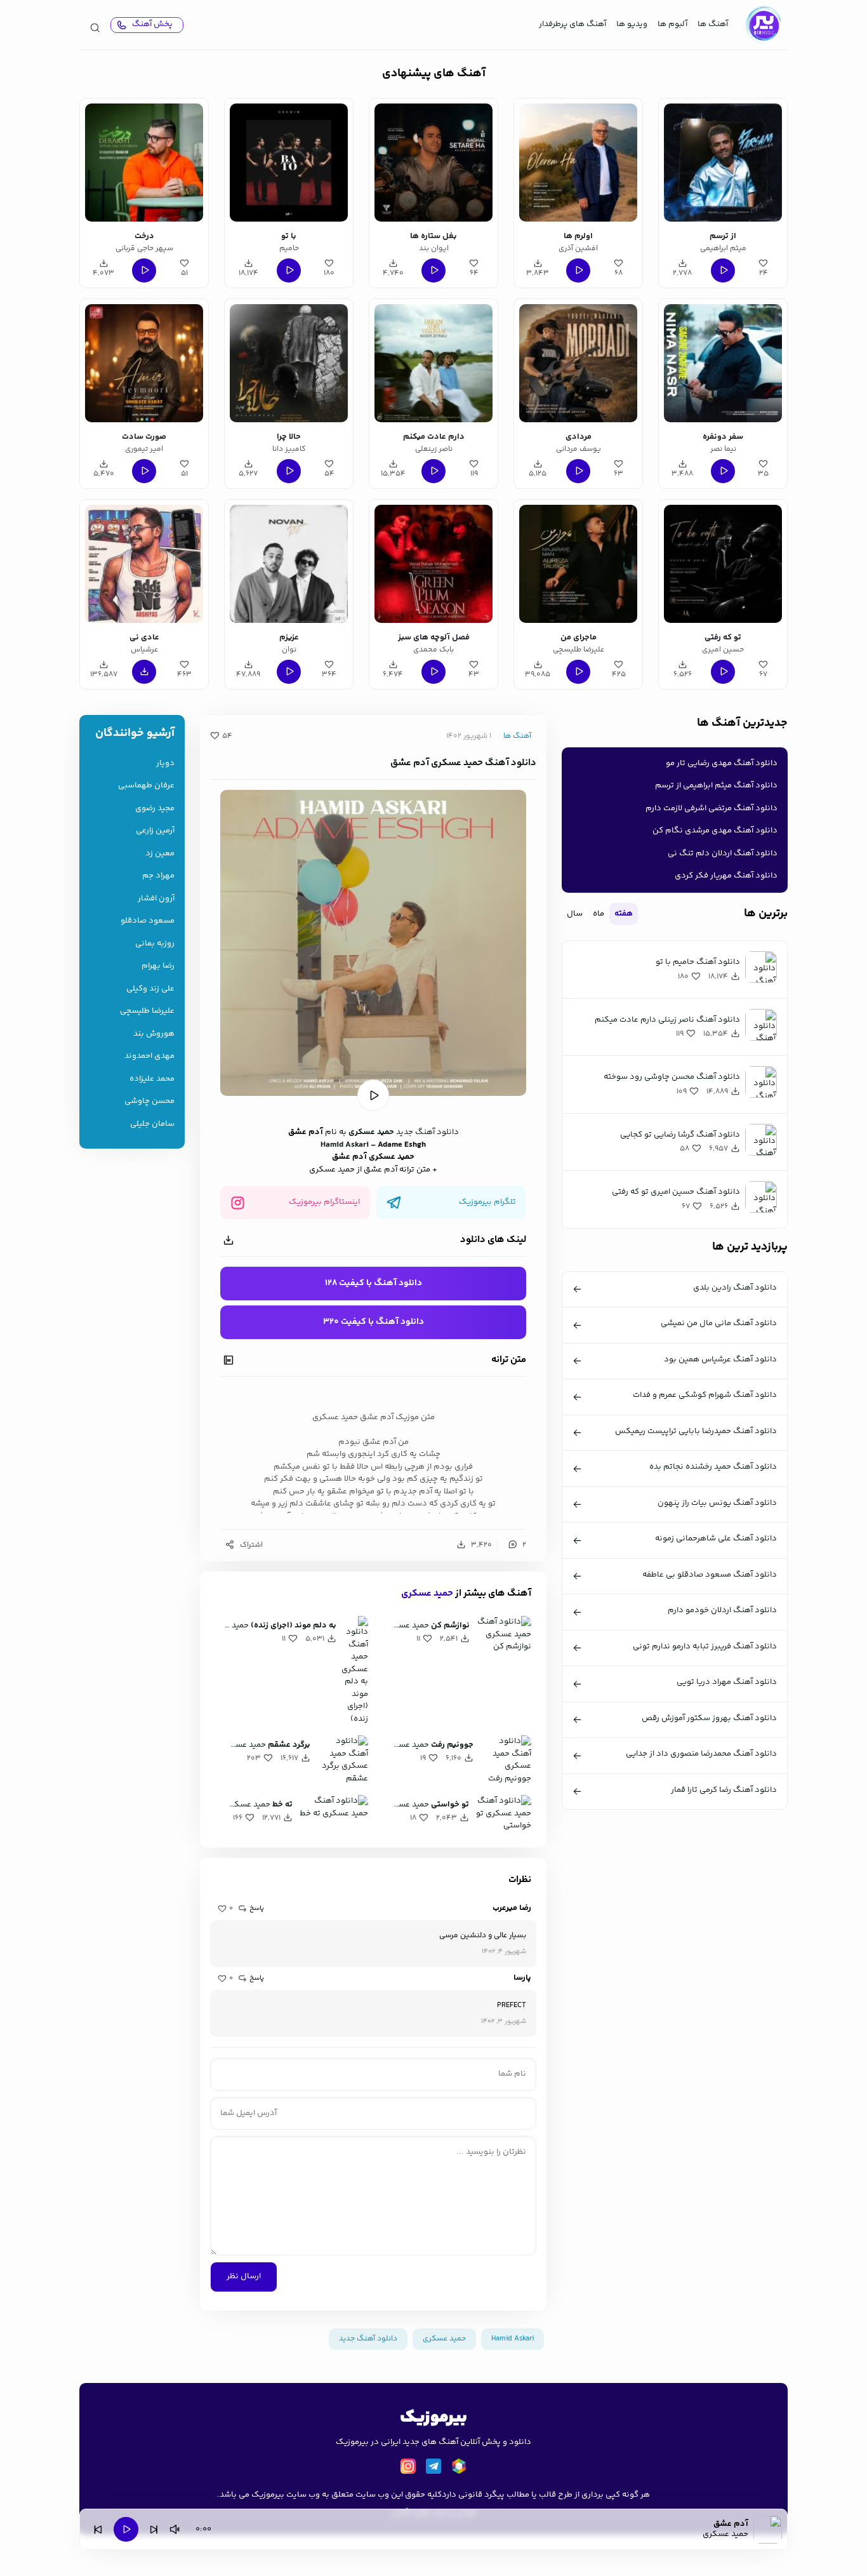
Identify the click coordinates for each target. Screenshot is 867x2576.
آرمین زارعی (155, 831)
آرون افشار (156, 899)
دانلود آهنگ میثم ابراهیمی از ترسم (716, 785)
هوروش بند (154, 1034)
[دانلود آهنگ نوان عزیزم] (289, 564)
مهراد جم (158, 876)
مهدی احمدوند (149, 1056)
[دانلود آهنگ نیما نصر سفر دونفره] (723, 363)
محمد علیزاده (152, 1079)
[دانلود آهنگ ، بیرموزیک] (763, 25)
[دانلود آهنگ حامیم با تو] (289, 163)
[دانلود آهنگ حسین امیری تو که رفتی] (723, 564)
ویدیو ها (632, 24)
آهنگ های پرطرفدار (572, 24)
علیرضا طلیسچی (147, 1011)
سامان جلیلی (152, 1124)
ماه (599, 914)
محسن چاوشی (149, 1101)
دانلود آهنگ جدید (427, 1132)
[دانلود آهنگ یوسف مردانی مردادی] (578, 363)
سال (575, 914)
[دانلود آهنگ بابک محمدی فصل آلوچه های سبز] (433, 564)
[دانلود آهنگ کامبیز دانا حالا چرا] (289, 363)
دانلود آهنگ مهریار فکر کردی (726, 876)
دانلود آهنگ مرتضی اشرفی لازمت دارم (711, 808)
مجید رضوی (155, 809)
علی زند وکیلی (150, 989)
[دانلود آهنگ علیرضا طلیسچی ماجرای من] (578, 564)
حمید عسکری (427, 1593)
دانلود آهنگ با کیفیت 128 (374, 1283)
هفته (624, 914)
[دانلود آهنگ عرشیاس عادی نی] (144, 564)
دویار (165, 764)
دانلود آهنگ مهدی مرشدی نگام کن (715, 831)
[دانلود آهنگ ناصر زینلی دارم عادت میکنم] (433, 363)
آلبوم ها (672, 24)
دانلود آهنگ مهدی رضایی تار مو (722, 763)
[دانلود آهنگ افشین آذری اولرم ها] (578, 163)
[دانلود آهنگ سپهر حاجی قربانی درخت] (144, 163)
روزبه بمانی (155, 944)
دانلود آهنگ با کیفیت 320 (374, 1322)
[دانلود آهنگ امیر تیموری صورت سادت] (144, 363)
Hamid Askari (345, 1145)
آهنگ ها (713, 24)
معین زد (160, 854)
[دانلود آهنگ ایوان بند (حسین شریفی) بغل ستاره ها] (433, 163)
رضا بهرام (158, 966)
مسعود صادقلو (148, 921)
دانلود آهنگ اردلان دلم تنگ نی (723, 853)
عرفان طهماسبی (146, 786)
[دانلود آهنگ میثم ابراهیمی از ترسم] (723, 163)
